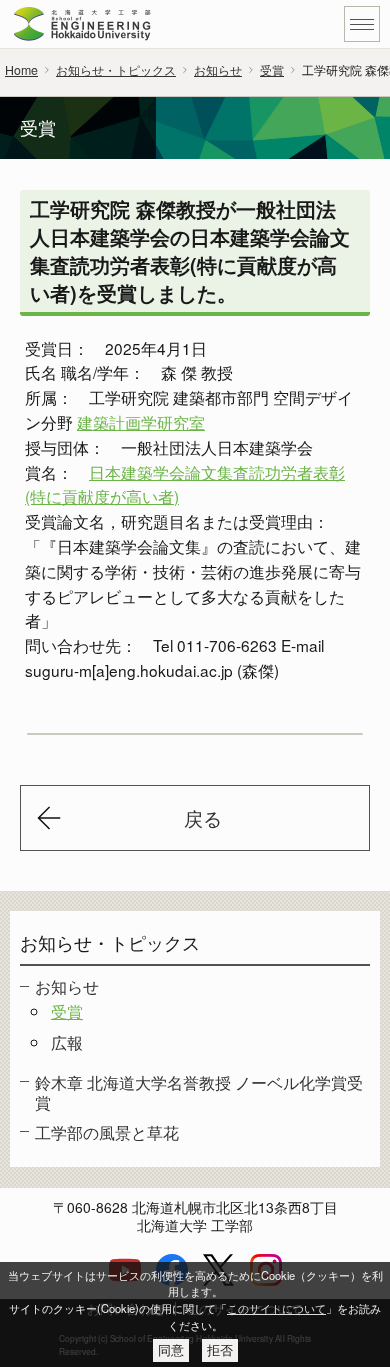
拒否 (220, 1350)
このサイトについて (276, 1308)
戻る (203, 818)
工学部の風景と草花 (107, 1132)
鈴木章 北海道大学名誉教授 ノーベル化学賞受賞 (199, 1092)
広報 (67, 1042)
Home (21, 70)
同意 (171, 1350)
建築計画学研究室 (141, 422)
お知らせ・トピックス (116, 70)
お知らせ (218, 70)
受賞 (272, 70)
